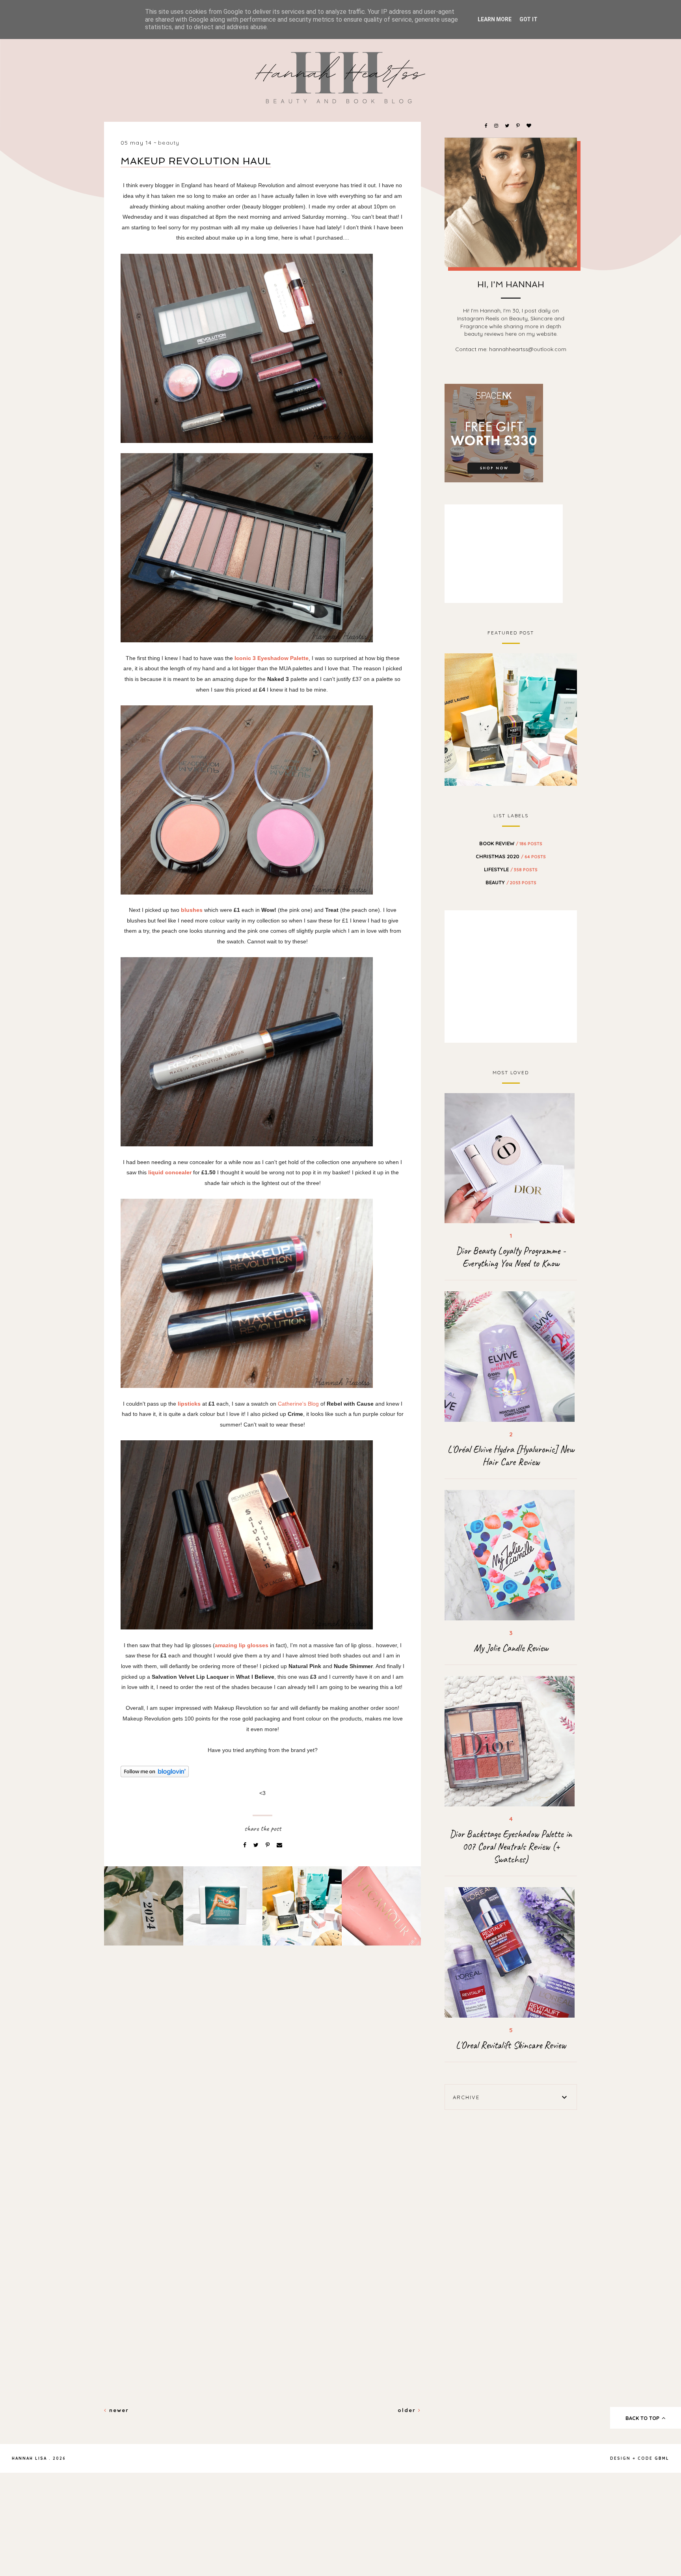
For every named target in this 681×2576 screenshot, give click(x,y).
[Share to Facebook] (246, 1845)
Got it (528, 19)
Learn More (495, 19)
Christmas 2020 (511, 856)
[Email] (279, 1845)
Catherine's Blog (298, 1404)
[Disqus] (262, 2087)
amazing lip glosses (242, 1645)
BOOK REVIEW (511, 843)
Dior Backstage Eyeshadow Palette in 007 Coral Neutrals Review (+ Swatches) (511, 1847)
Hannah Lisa (29, 2458)
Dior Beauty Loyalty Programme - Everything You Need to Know (511, 1257)
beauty (169, 143)
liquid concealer (170, 1172)
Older (408, 2410)
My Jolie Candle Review (511, 1648)
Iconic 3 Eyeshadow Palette (272, 658)
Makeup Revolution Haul (196, 161)
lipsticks (188, 1404)
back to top (643, 2418)
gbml (662, 2458)
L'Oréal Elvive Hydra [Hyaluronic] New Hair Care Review (511, 1456)
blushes (192, 910)
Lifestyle (511, 869)
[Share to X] (257, 1845)
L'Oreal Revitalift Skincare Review (511, 2045)
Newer (118, 2410)
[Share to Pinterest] (268, 1845)
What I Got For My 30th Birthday (511, 718)
